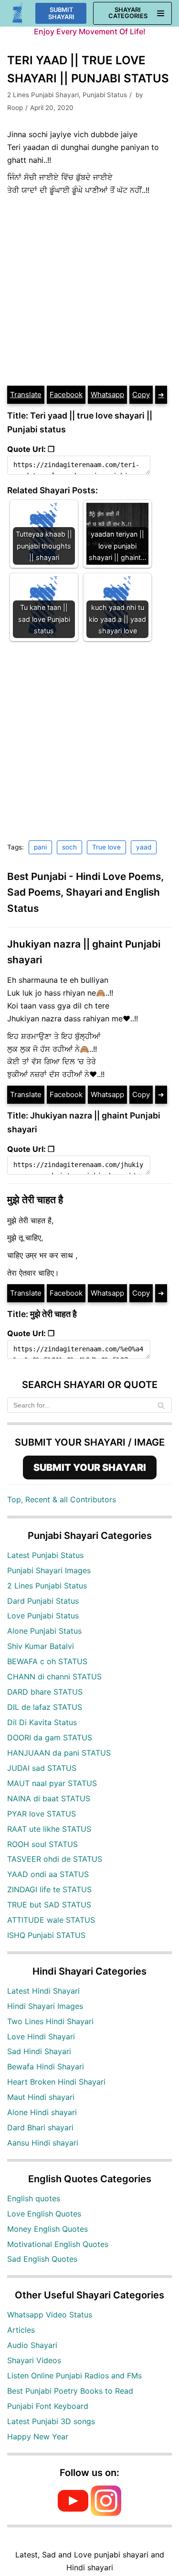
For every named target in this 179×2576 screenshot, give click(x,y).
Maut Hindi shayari (41, 2097)
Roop (15, 108)
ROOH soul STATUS (42, 1844)
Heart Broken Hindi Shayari (56, 2082)
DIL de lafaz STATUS (45, 1707)
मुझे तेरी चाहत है (35, 1200)
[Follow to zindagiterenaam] (106, 2513)
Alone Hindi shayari (42, 2112)
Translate (26, 394)
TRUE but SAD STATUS (49, 1905)
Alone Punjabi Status (44, 1631)
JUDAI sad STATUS (42, 1768)
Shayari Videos (34, 2360)
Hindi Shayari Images (45, 2006)
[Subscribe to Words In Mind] (73, 2513)
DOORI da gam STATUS (50, 1737)
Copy (141, 394)
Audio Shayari (32, 2345)
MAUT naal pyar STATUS (52, 1783)
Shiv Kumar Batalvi (41, 1646)
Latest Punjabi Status (45, 1555)
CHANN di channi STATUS (54, 1677)
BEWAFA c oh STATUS (47, 1661)
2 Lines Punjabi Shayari (43, 95)
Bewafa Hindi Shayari (46, 2067)
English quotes (34, 2198)
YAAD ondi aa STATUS (48, 1874)
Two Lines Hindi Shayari (50, 2021)
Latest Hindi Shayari (43, 1991)
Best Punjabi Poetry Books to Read (70, 2391)
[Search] (161, 1405)
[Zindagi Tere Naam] (18, 14)
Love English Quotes (44, 2214)
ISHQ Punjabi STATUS (46, 1935)
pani (40, 847)
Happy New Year (38, 2436)
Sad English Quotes (42, 2259)
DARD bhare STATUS (45, 1692)
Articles (21, 2330)
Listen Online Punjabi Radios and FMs (74, 2376)
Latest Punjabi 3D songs (51, 2421)
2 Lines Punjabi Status (47, 1586)
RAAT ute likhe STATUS (49, 1829)
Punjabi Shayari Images (49, 1570)
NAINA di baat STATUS (49, 1798)
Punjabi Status (105, 95)
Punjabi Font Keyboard (48, 2406)
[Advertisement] (89, 291)
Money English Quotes (47, 2229)
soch (69, 847)
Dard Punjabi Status (43, 1601)
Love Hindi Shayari (41, 2037)
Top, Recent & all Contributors (62, 1499)
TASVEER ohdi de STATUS (55, 1859)
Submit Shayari (61, 13)
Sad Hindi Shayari (39, 2051)
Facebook (66, 394)
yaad (144, 847)
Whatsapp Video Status (50, 2315)
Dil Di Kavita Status (42, 1722)
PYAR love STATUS (42, 1814)
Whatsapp (107, 394)
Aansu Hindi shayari (43, 2143)
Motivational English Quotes (58, 2244)
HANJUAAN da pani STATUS (59, 1753)
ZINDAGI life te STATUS (49, 1889)
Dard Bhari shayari (40, 2127)
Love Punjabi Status (43, 1616)
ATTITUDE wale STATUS (51, 1920)
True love (106, 847)
